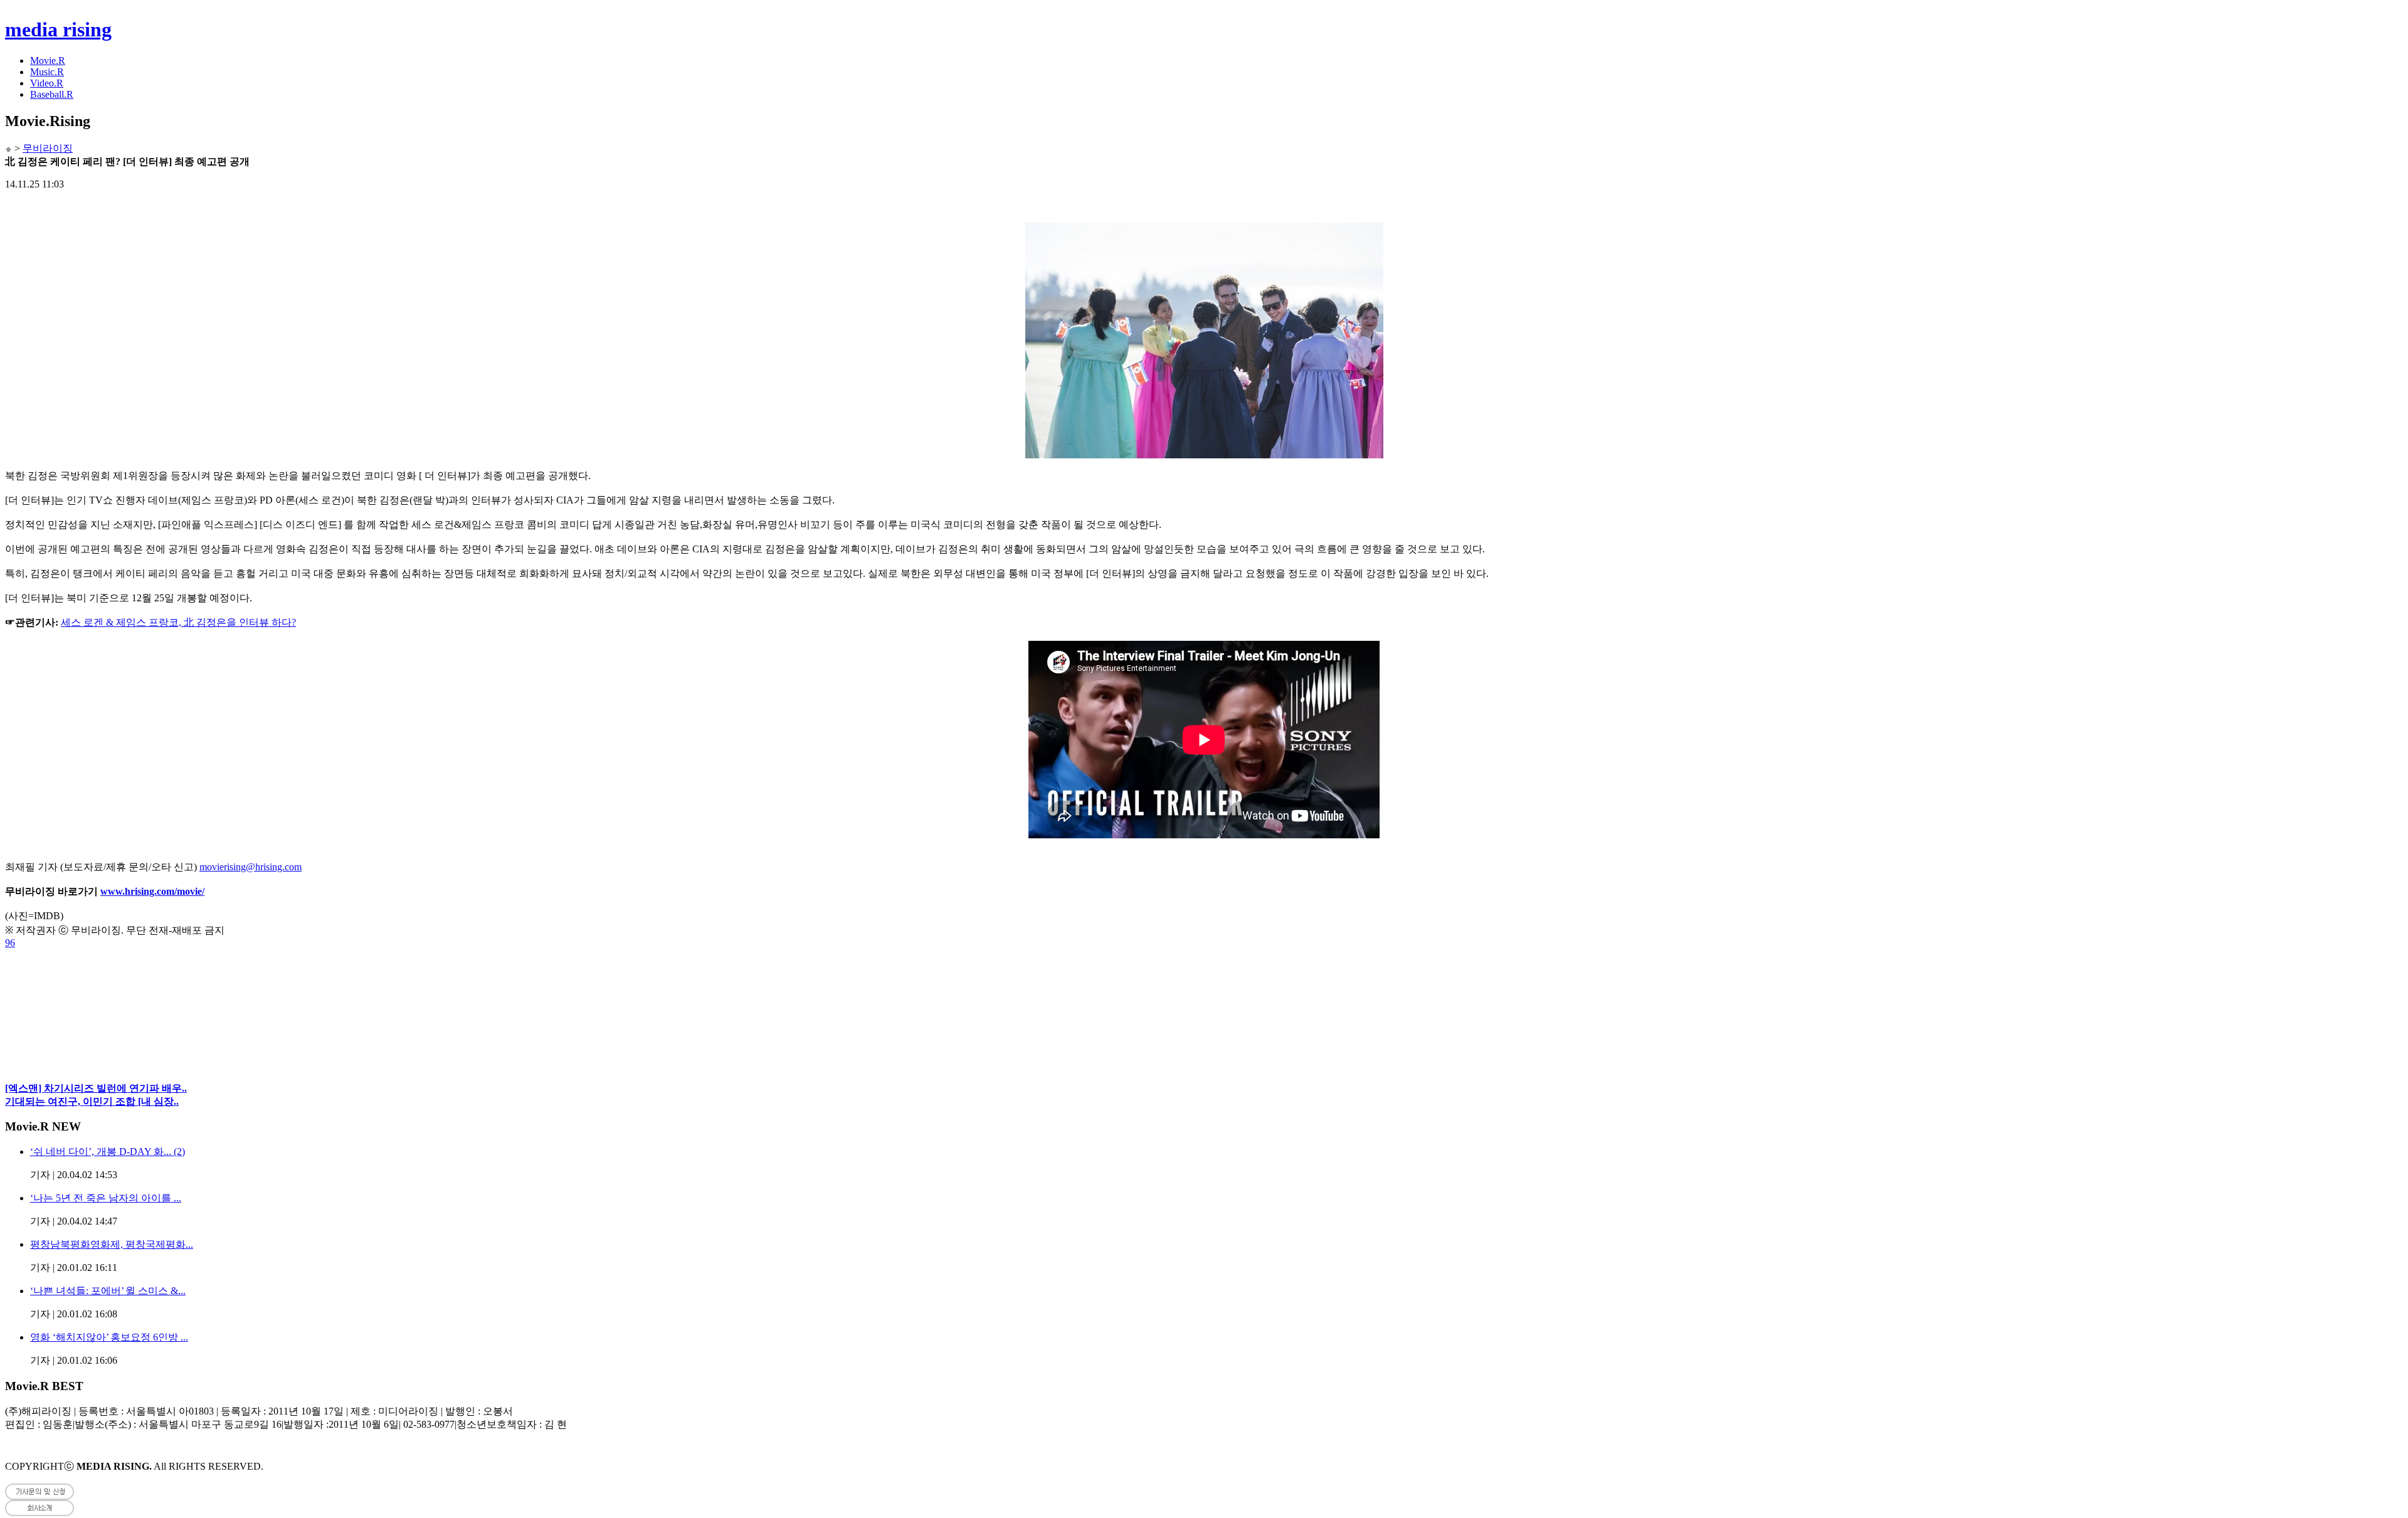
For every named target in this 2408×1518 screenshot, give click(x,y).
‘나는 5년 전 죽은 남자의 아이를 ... (106, 1198)
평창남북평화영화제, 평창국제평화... (112, 1244)
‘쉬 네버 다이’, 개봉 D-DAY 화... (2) (108, 1152)
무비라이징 (48, 148)
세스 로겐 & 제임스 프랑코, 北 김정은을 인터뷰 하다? (178, 622)
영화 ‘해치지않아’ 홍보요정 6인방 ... (109, 1337)
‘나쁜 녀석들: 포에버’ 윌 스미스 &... (108, 1291)
